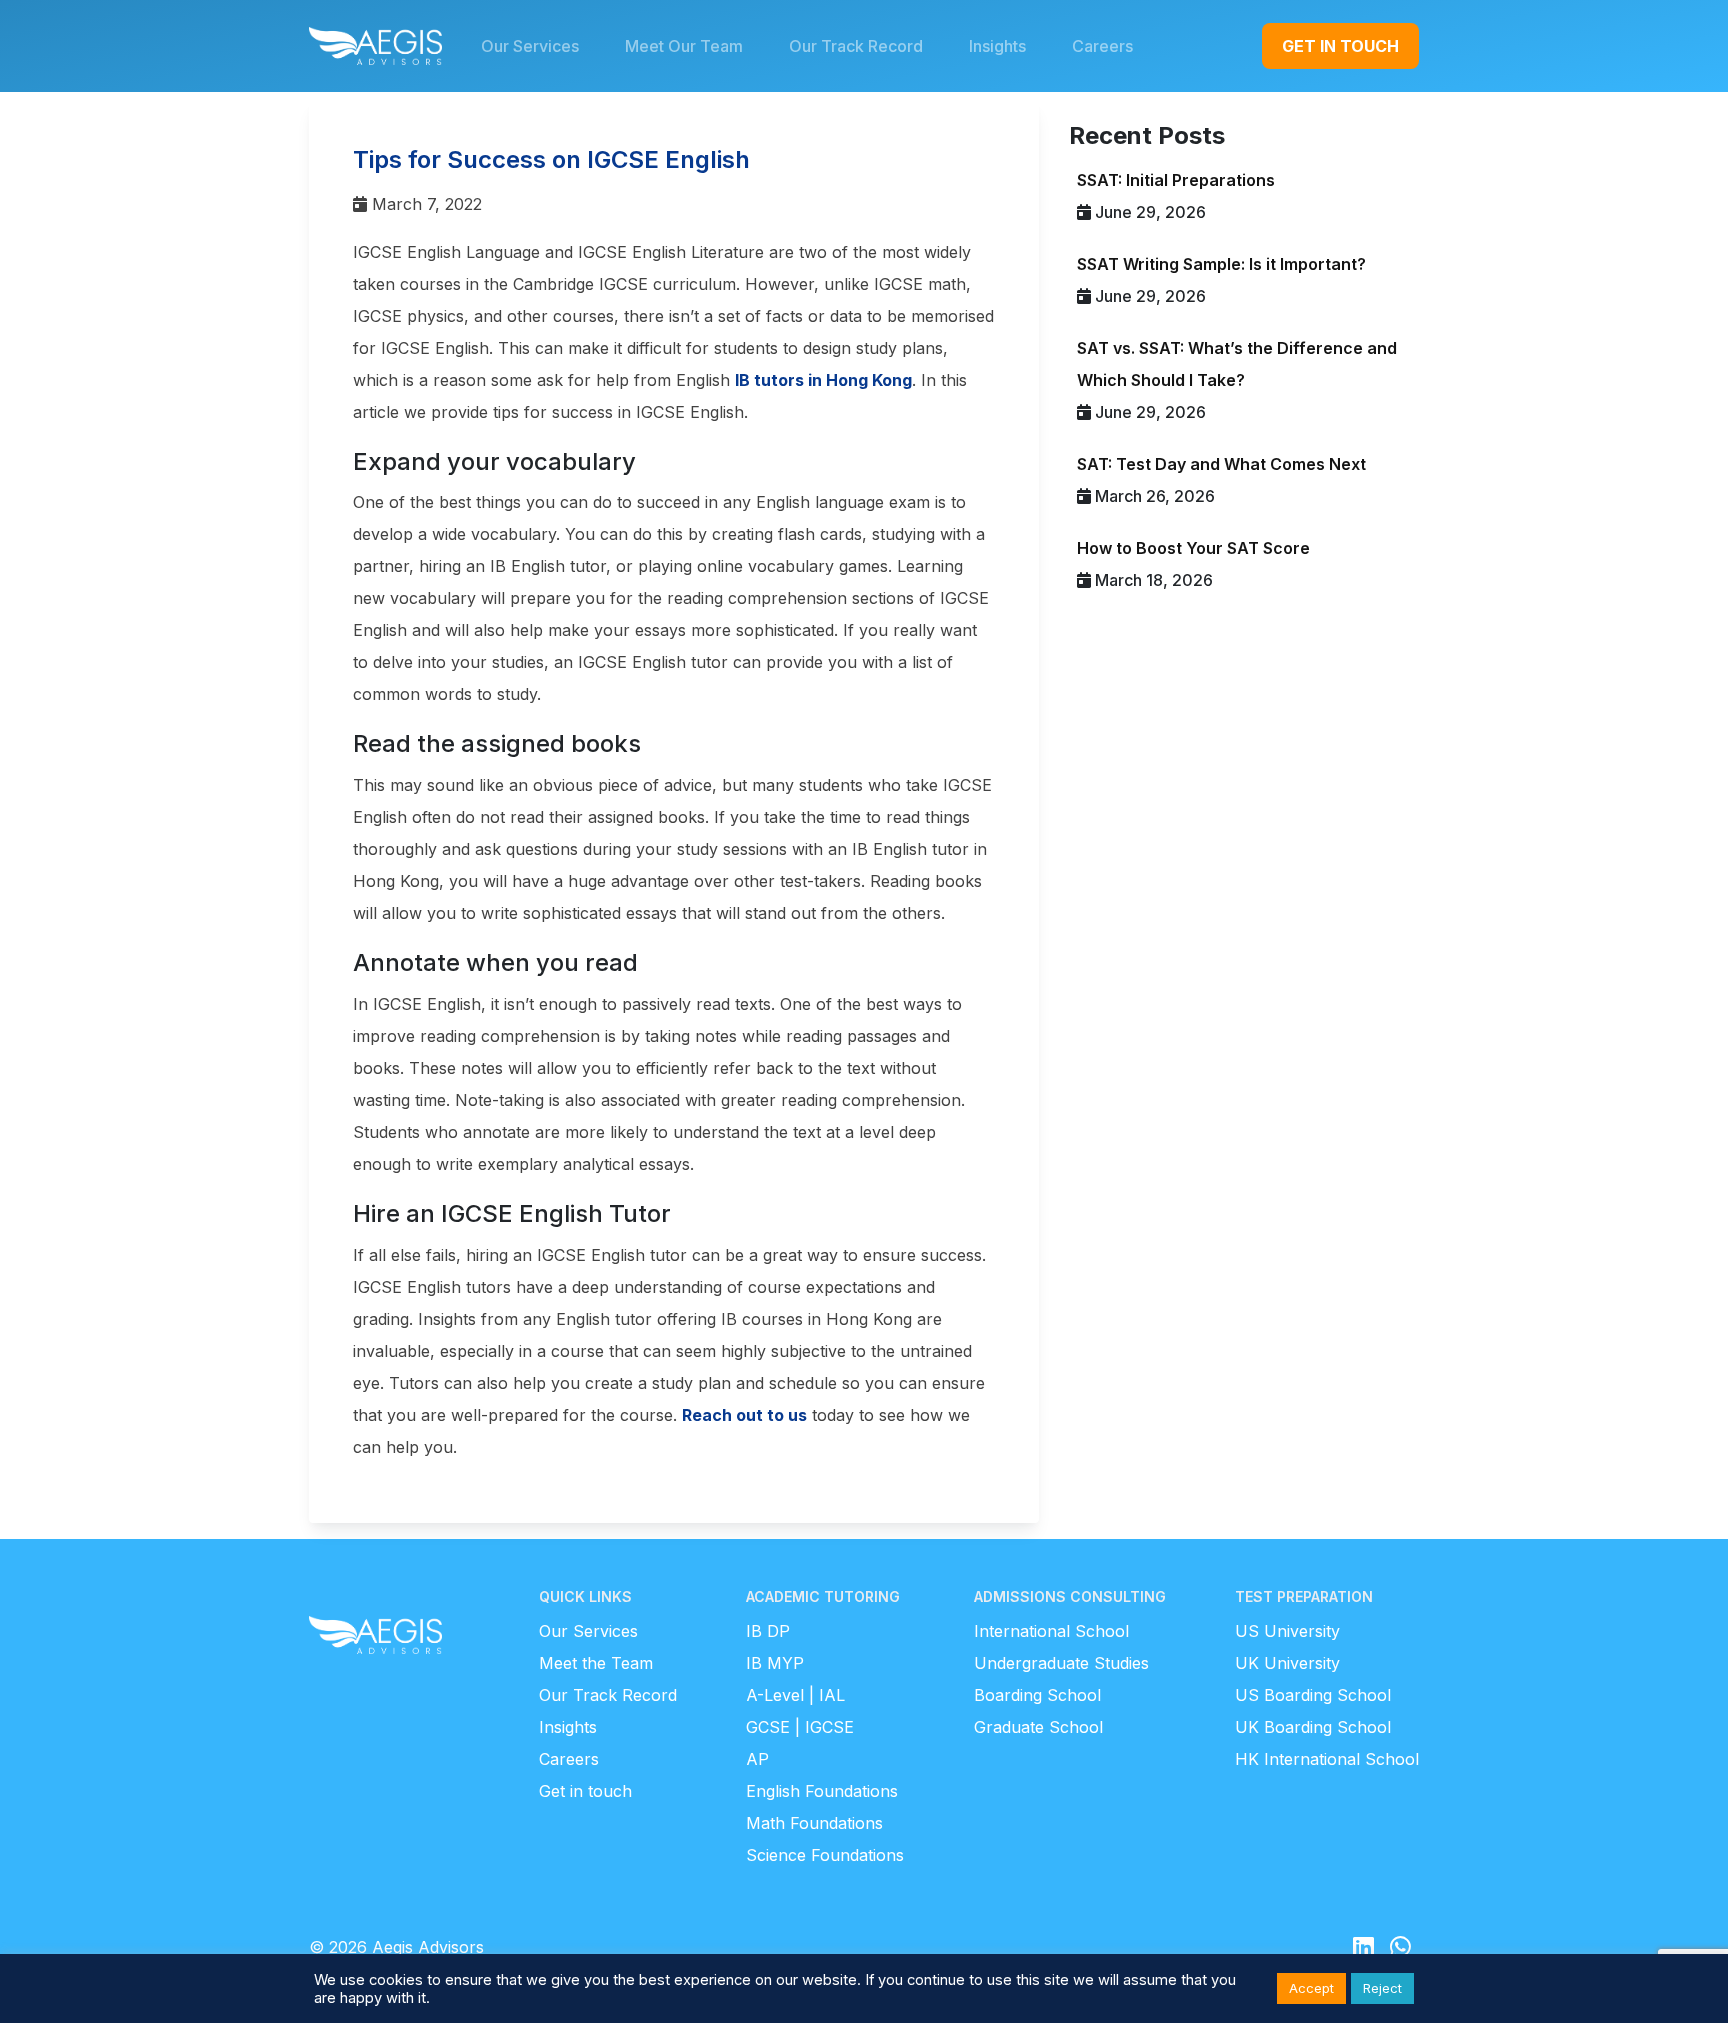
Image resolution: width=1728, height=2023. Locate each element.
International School (1051, 1631)
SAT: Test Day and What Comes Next (1221, 464)
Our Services (588, 1631)
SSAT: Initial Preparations (1176, 180)
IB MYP (775, 1663)
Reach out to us (744, 1415)
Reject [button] (1382, 1988)
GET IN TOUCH (1340, 46)
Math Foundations (814, 1823)
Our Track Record (608, 1695)
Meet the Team (596, 1663)
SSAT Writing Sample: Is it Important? (1221, 264)
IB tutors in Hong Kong (823, 380)
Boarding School (1037, 1695)
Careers (569, 1759)
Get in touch (585, 1791)
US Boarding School (1313, 1695)
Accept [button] (1311, 1988)
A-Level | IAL (795, 1695)
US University (1287, 1631)
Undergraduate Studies (1061, 1663)
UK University (1287, 1663)
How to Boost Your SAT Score (1193, 548)
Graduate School (1038, 1727)
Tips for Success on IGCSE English (551, 159)
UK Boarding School (1313, 1727)
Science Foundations (825, 1855)
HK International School (1327, 1759)
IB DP (768, 1631)
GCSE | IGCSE (800, 1727)
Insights (568, 1727)
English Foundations (822, 1791)
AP (757, 1759)
